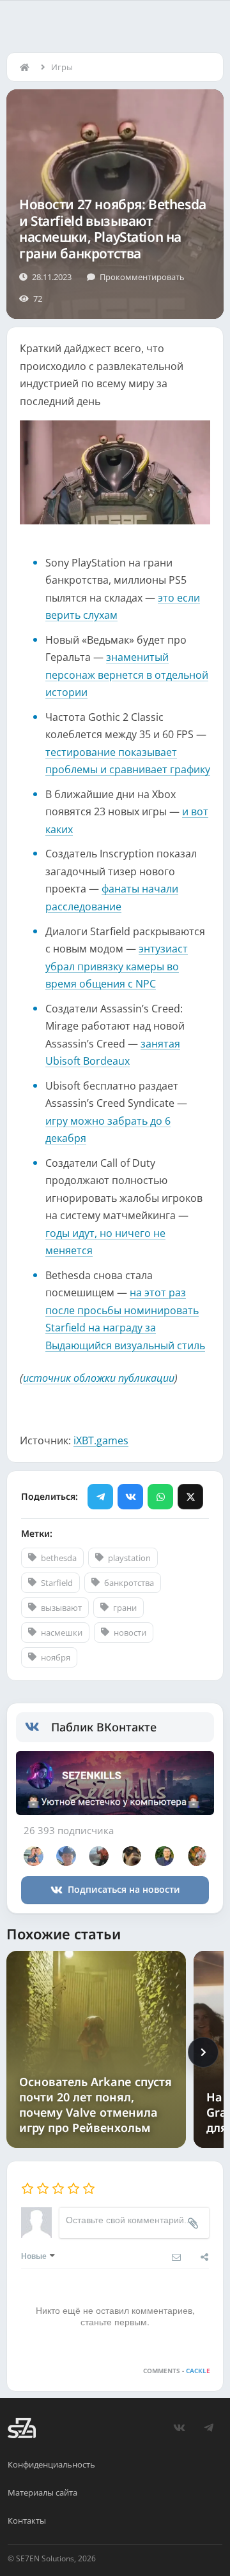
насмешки (62, 1632)
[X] (190, 1497)
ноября (56, 1657)
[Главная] (27, 67)
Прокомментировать (142, 277)
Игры (62, 67)
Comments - (177, 2371)
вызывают (61, 1608)
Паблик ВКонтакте (104, 1727)
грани (125, 1608)
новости (130, 1632)
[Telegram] (100, 1497)
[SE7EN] (22, 2428)
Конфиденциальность (51, 2464)
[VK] (130, 1497)
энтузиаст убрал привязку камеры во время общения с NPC (117, 966)
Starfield (57, 1583)
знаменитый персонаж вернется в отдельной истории (127, 675)
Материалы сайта (42, 2492)
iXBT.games (101, 1440)
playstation (129, 1558)
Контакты (27, 2520)
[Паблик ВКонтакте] (38, 1727)
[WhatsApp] (160, 1497)
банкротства (129, 1583)
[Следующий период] (203, 2052)
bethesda (59, 1558)
